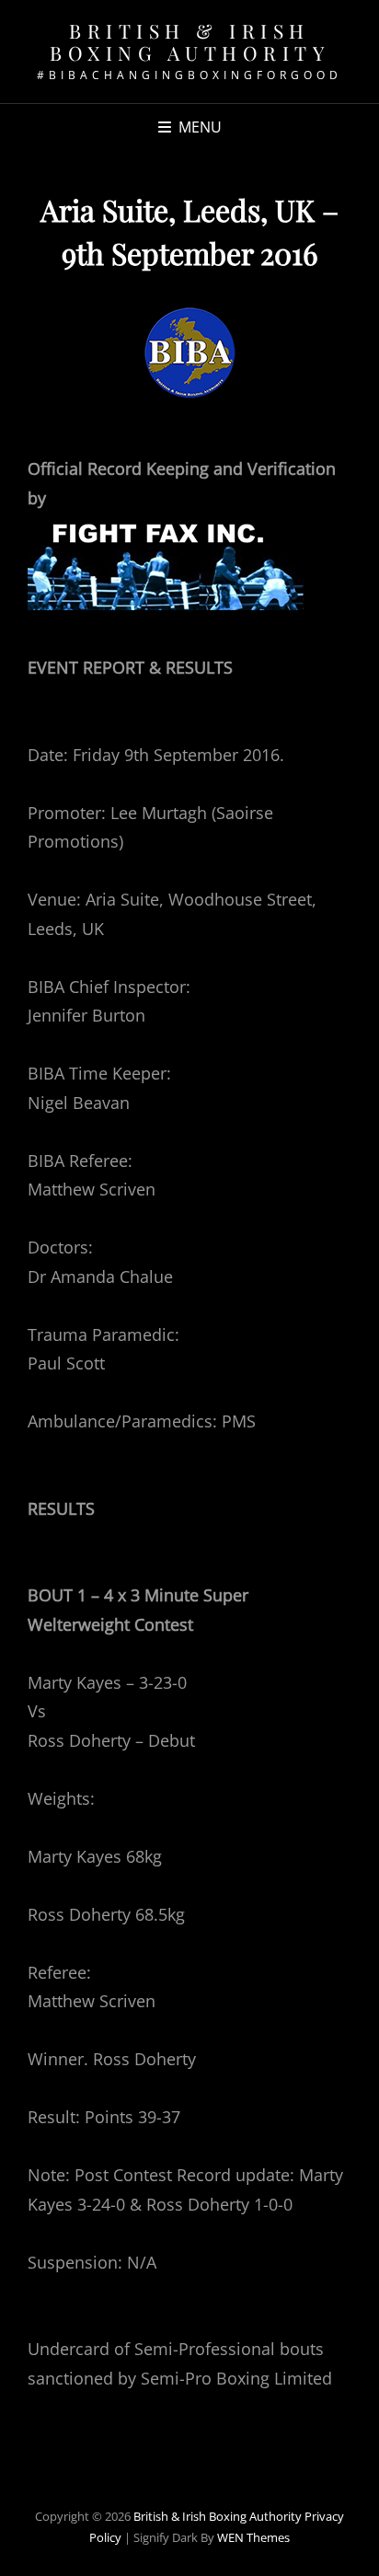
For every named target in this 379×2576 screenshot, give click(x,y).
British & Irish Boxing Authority (189, 41)
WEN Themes (253, 2537)
